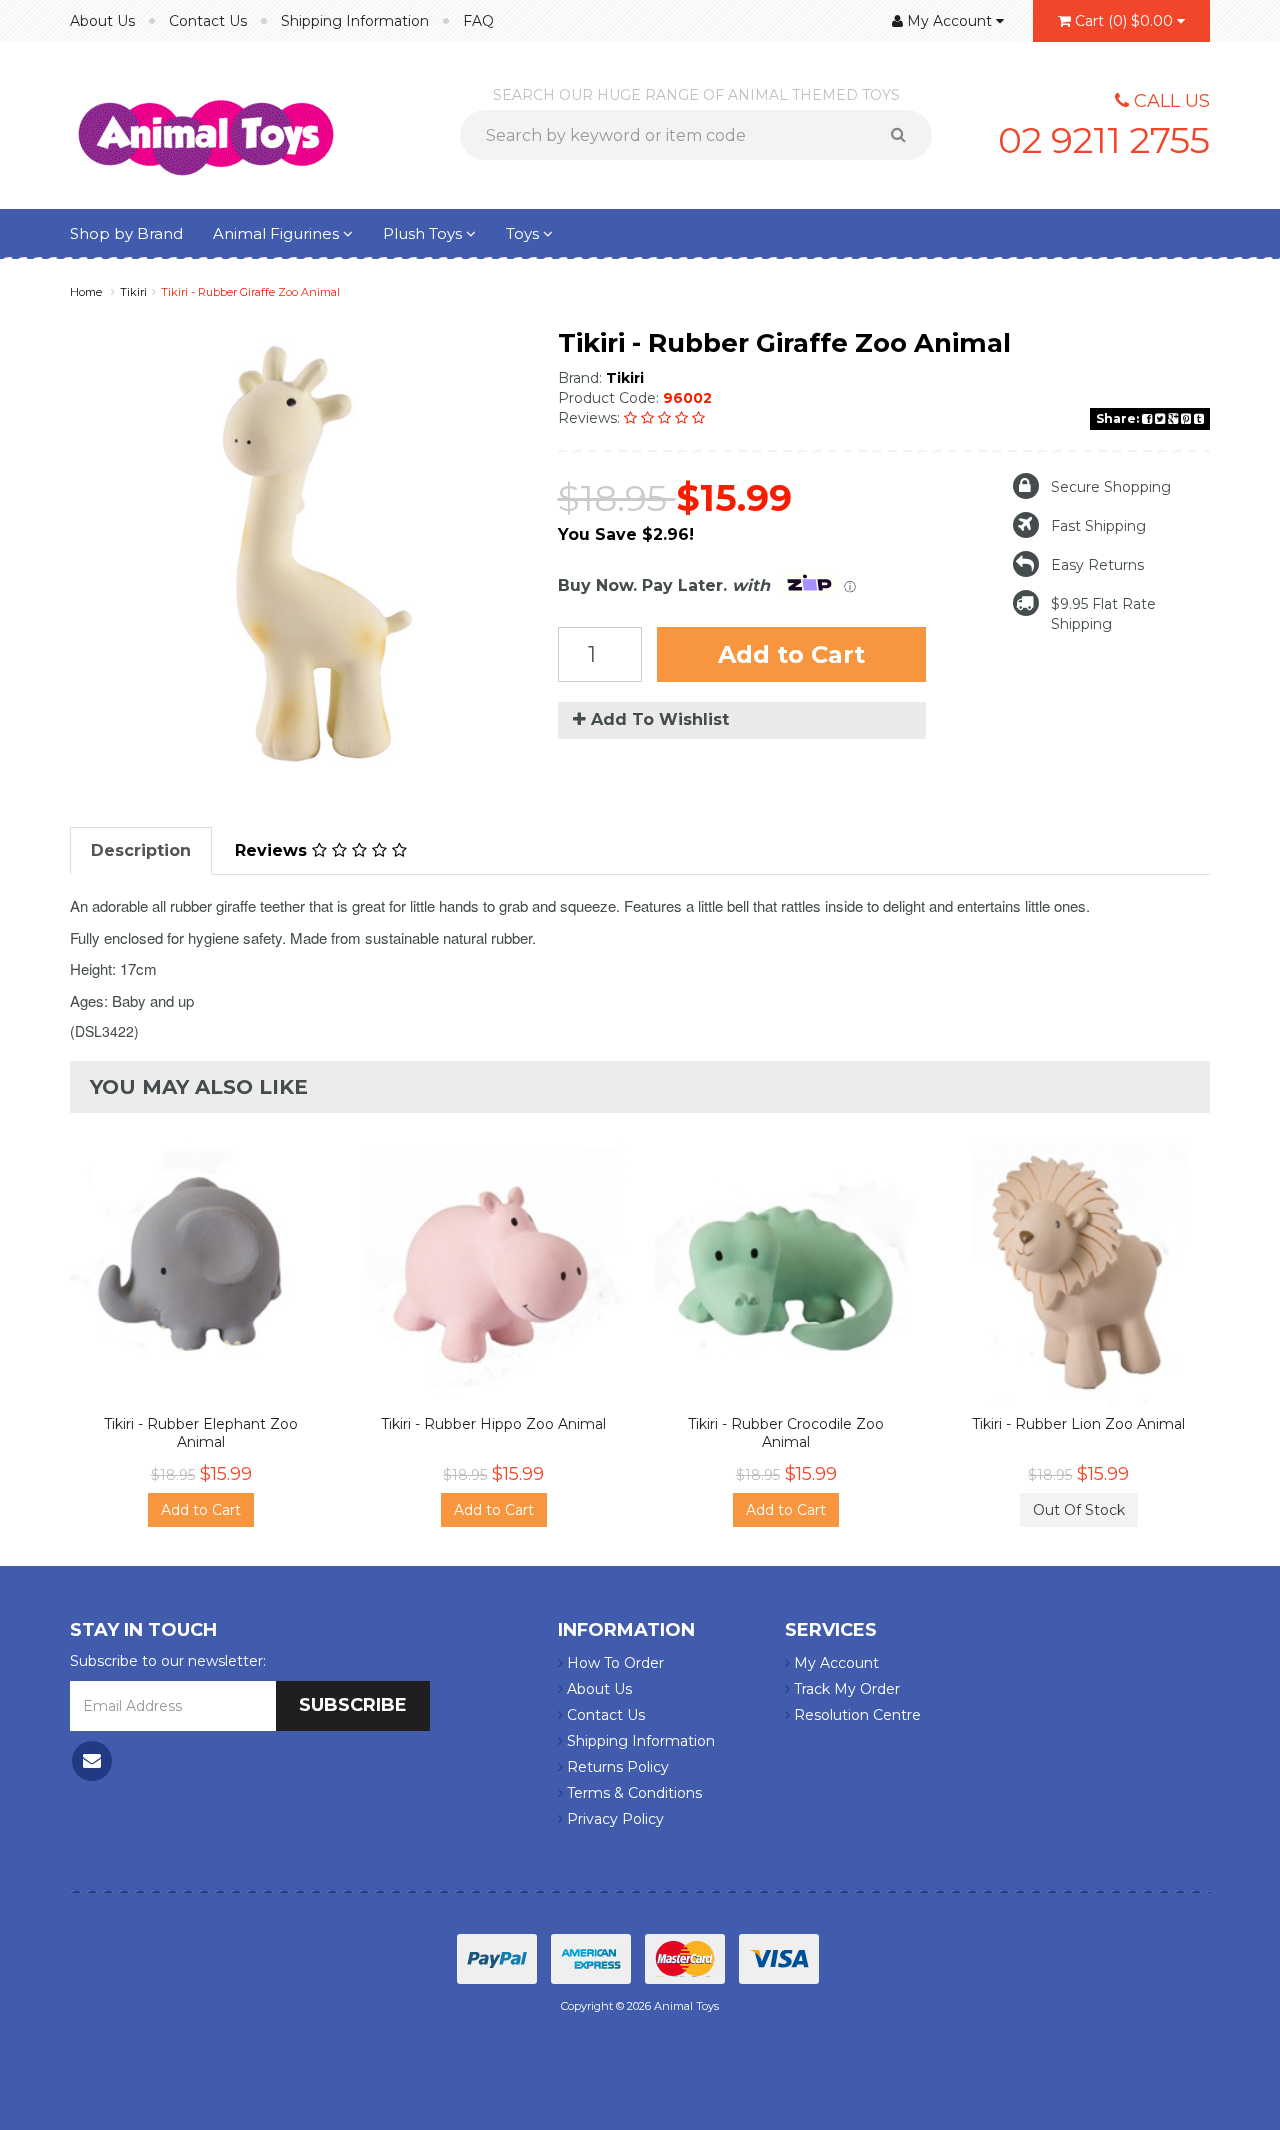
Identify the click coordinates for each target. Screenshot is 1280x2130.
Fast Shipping (1098, 526)
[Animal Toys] (206, 124)
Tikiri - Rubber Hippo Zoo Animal (493, 1424)
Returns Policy (616, 1767)
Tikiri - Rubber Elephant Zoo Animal (201, 1433)
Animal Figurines (278, 233)
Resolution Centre (855, 1715)
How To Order (613, 1663)
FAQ (478, 21)
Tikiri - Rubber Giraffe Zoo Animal (250, 292)
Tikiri (133, 292)
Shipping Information (355, 21)
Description (141, 850)
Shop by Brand (126, 233)
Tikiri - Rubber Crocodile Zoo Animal (786, 1433)
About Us (102, 21)
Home (86, 292)
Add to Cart (791, 654)
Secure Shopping (1111, 487)
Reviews (273, 850)
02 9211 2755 (1104, 140)
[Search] (905, 135)
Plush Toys (424, 233)
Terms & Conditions (632, 1793)
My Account (834, 1663)
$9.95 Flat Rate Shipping (1103, 614)
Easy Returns (1097, 565)
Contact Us (208, 21)
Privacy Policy (613, 1819)
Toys (524, 233)
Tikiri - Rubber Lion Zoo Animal (1078, 1424)
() (1124, 21)
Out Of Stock (1079, 1510)
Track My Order (845, 1689)
